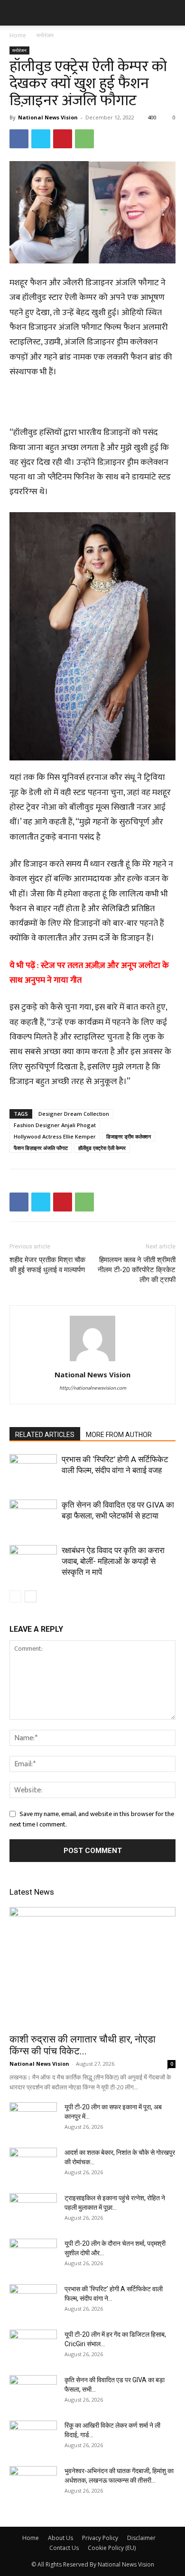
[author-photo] (92, 1361)
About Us (60, 2538)
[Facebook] (19, 139)
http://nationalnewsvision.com (93, 1388)
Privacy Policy (100, 2538)
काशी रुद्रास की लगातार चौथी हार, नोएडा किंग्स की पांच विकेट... (83, 2045)
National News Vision (48, 117)
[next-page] (31, 1596)
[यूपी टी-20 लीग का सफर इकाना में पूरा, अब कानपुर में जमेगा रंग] (33, 2119)
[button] (16, 13)
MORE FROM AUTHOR (119, 1435)
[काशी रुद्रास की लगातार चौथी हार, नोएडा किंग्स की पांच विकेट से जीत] (92, 1967)
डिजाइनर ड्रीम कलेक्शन (129, 1136)
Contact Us (64, 2548)
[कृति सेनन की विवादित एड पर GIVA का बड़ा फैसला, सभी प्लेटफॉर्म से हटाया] (33, 1516)
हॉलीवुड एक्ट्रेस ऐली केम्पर (102, 1148)
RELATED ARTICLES (45, 1435)
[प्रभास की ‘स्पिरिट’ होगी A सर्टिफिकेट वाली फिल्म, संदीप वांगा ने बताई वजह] (33, 1470)
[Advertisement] (92, 404)
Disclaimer (141, 2538)
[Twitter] (41, 139)
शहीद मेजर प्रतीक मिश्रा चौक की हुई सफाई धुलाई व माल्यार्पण (47, 1265)
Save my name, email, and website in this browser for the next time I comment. (92, 1819)
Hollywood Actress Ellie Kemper (55, 1136)
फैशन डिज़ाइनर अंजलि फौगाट (41, 1148)
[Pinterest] (63, 139)
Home (18, 35)
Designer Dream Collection (74, 1114)
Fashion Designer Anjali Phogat (55, 1125)
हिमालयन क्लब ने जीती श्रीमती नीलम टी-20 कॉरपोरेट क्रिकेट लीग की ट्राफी (137, 1270)
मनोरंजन (45, 35)
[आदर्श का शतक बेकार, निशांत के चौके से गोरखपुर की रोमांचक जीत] (33, 2164)
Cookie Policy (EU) (112, 2548)
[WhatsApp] (84, 139)
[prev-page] (15, 1596)
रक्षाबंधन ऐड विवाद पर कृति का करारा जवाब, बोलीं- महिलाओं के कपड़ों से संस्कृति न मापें (113, 1561)
